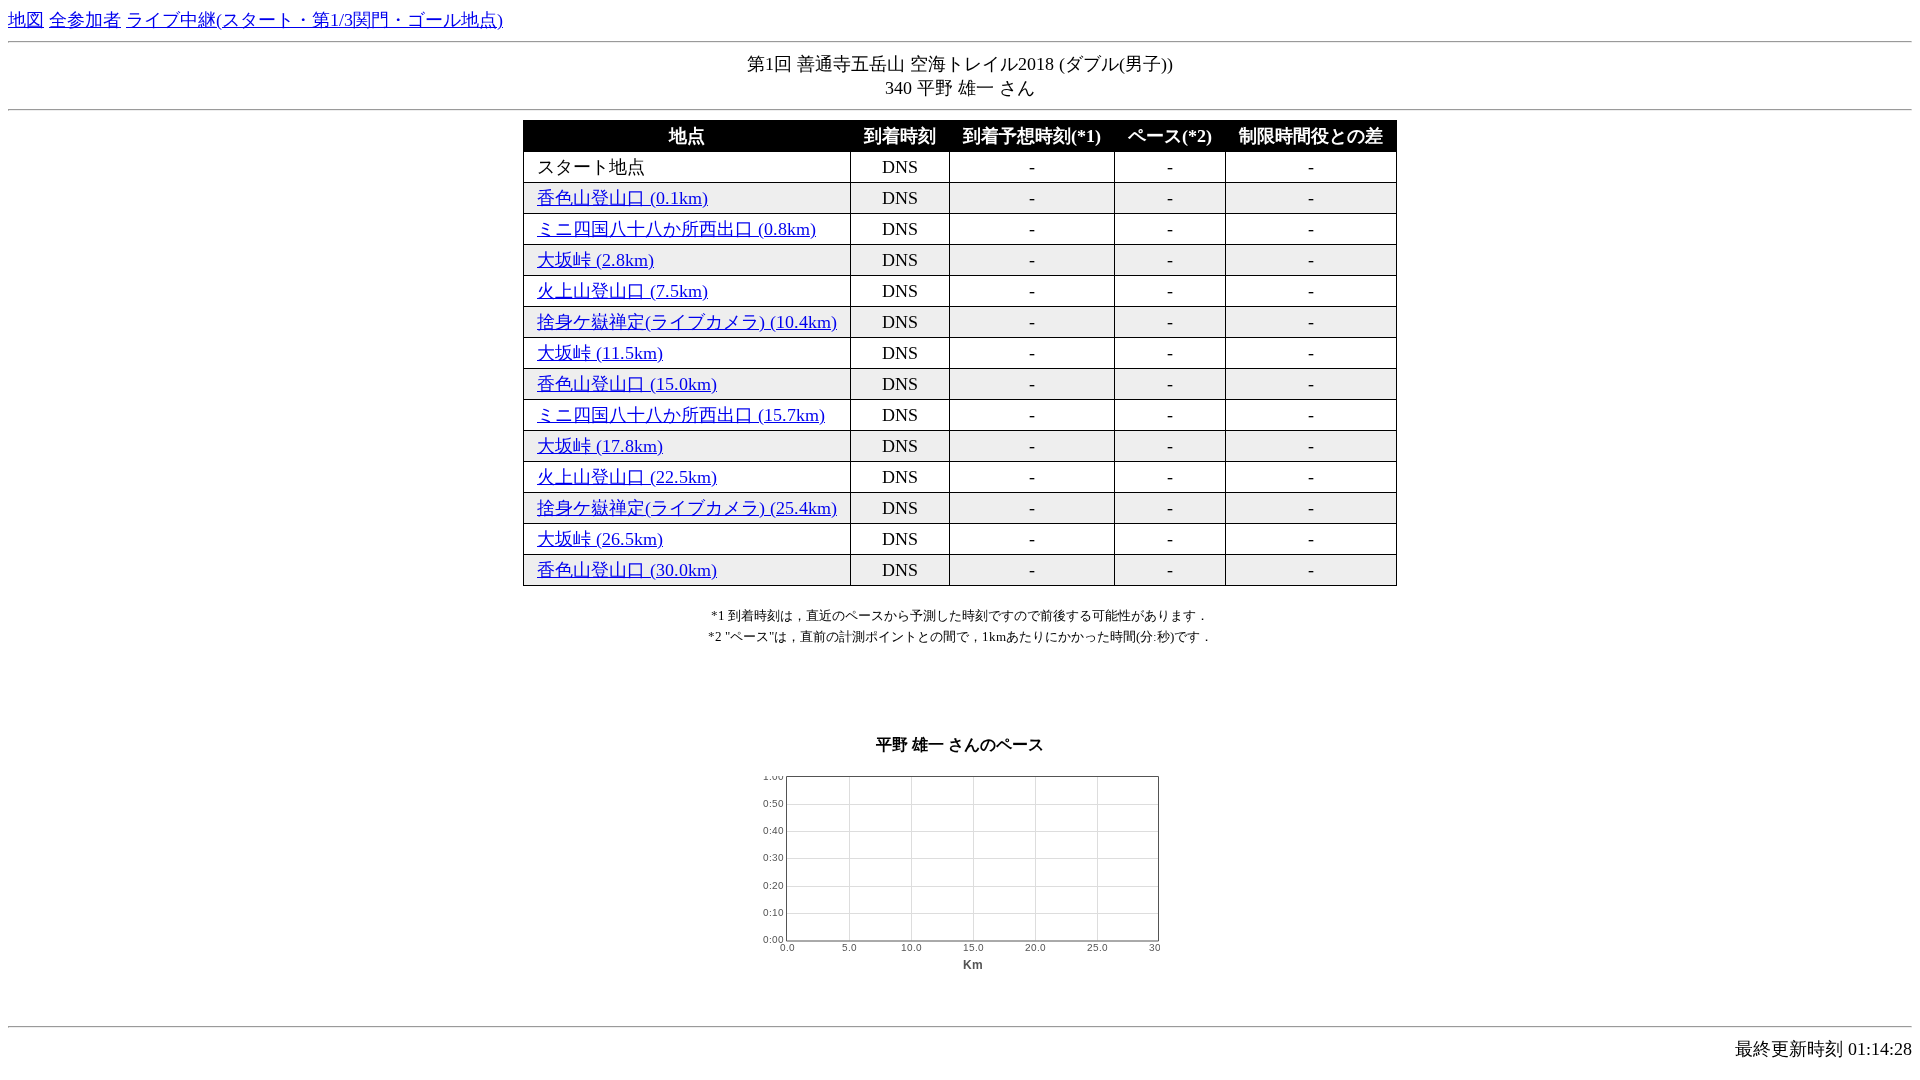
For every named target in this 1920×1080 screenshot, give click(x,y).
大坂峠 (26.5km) (600, 539)
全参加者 (85, 20)
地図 (26, 20)
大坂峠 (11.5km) (600, 353)
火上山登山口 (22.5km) (627, 477)
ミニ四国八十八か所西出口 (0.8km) (676, 229)
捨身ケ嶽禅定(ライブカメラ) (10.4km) (687, 322)
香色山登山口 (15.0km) (627, 384)
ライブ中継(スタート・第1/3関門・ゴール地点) (314, 20)
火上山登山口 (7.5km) (622, 291)
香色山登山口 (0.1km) (622, 198)
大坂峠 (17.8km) (600, 446)
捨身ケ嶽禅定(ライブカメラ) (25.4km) (687, 508)
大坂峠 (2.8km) (595, 260)
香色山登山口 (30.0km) (627, 570)
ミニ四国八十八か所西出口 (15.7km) (681, 415)
